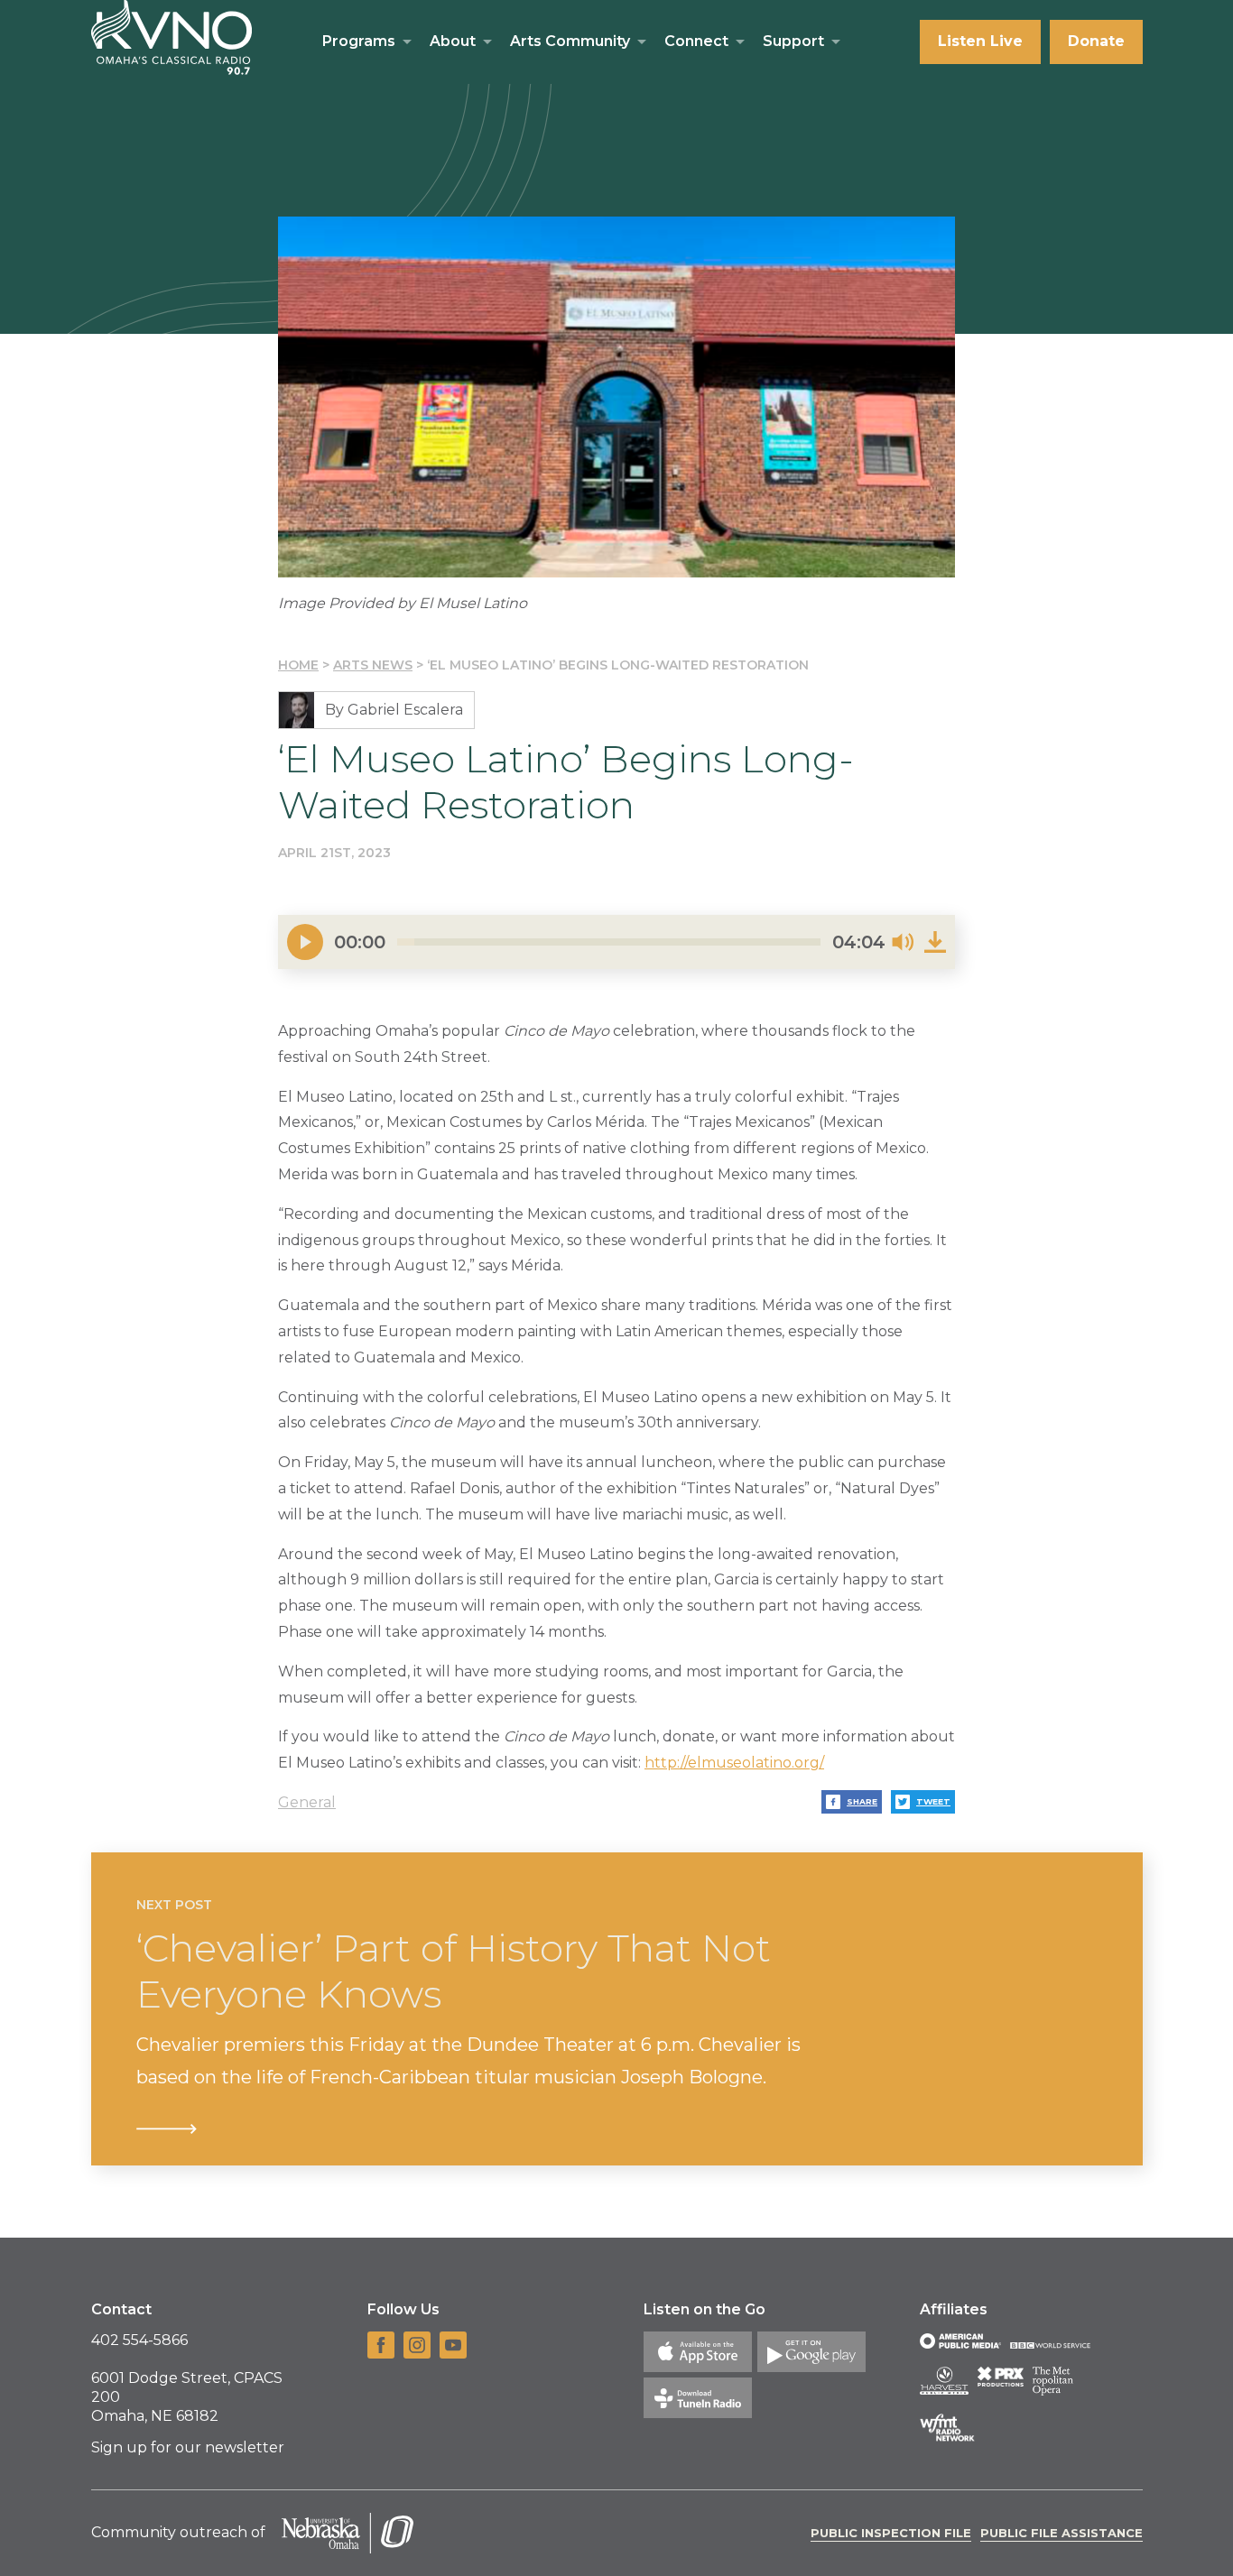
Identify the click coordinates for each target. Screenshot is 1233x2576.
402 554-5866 (139, 2340)
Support (793, 41)
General (307, 1802)
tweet (933, 1801)
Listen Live (980, 41)
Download (935, 942)
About (453, 41)
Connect (696, 41)
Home (298, 665)
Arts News (373, 665)
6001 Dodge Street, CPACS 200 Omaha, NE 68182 (187, 2397)
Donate (1096, 41)
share (862, 1801)
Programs (359, 41)
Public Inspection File (891, 2533)
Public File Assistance (1061, 2533)
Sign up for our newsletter (188, 2447)
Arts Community (570, 41)
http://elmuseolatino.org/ (734, 1763)
